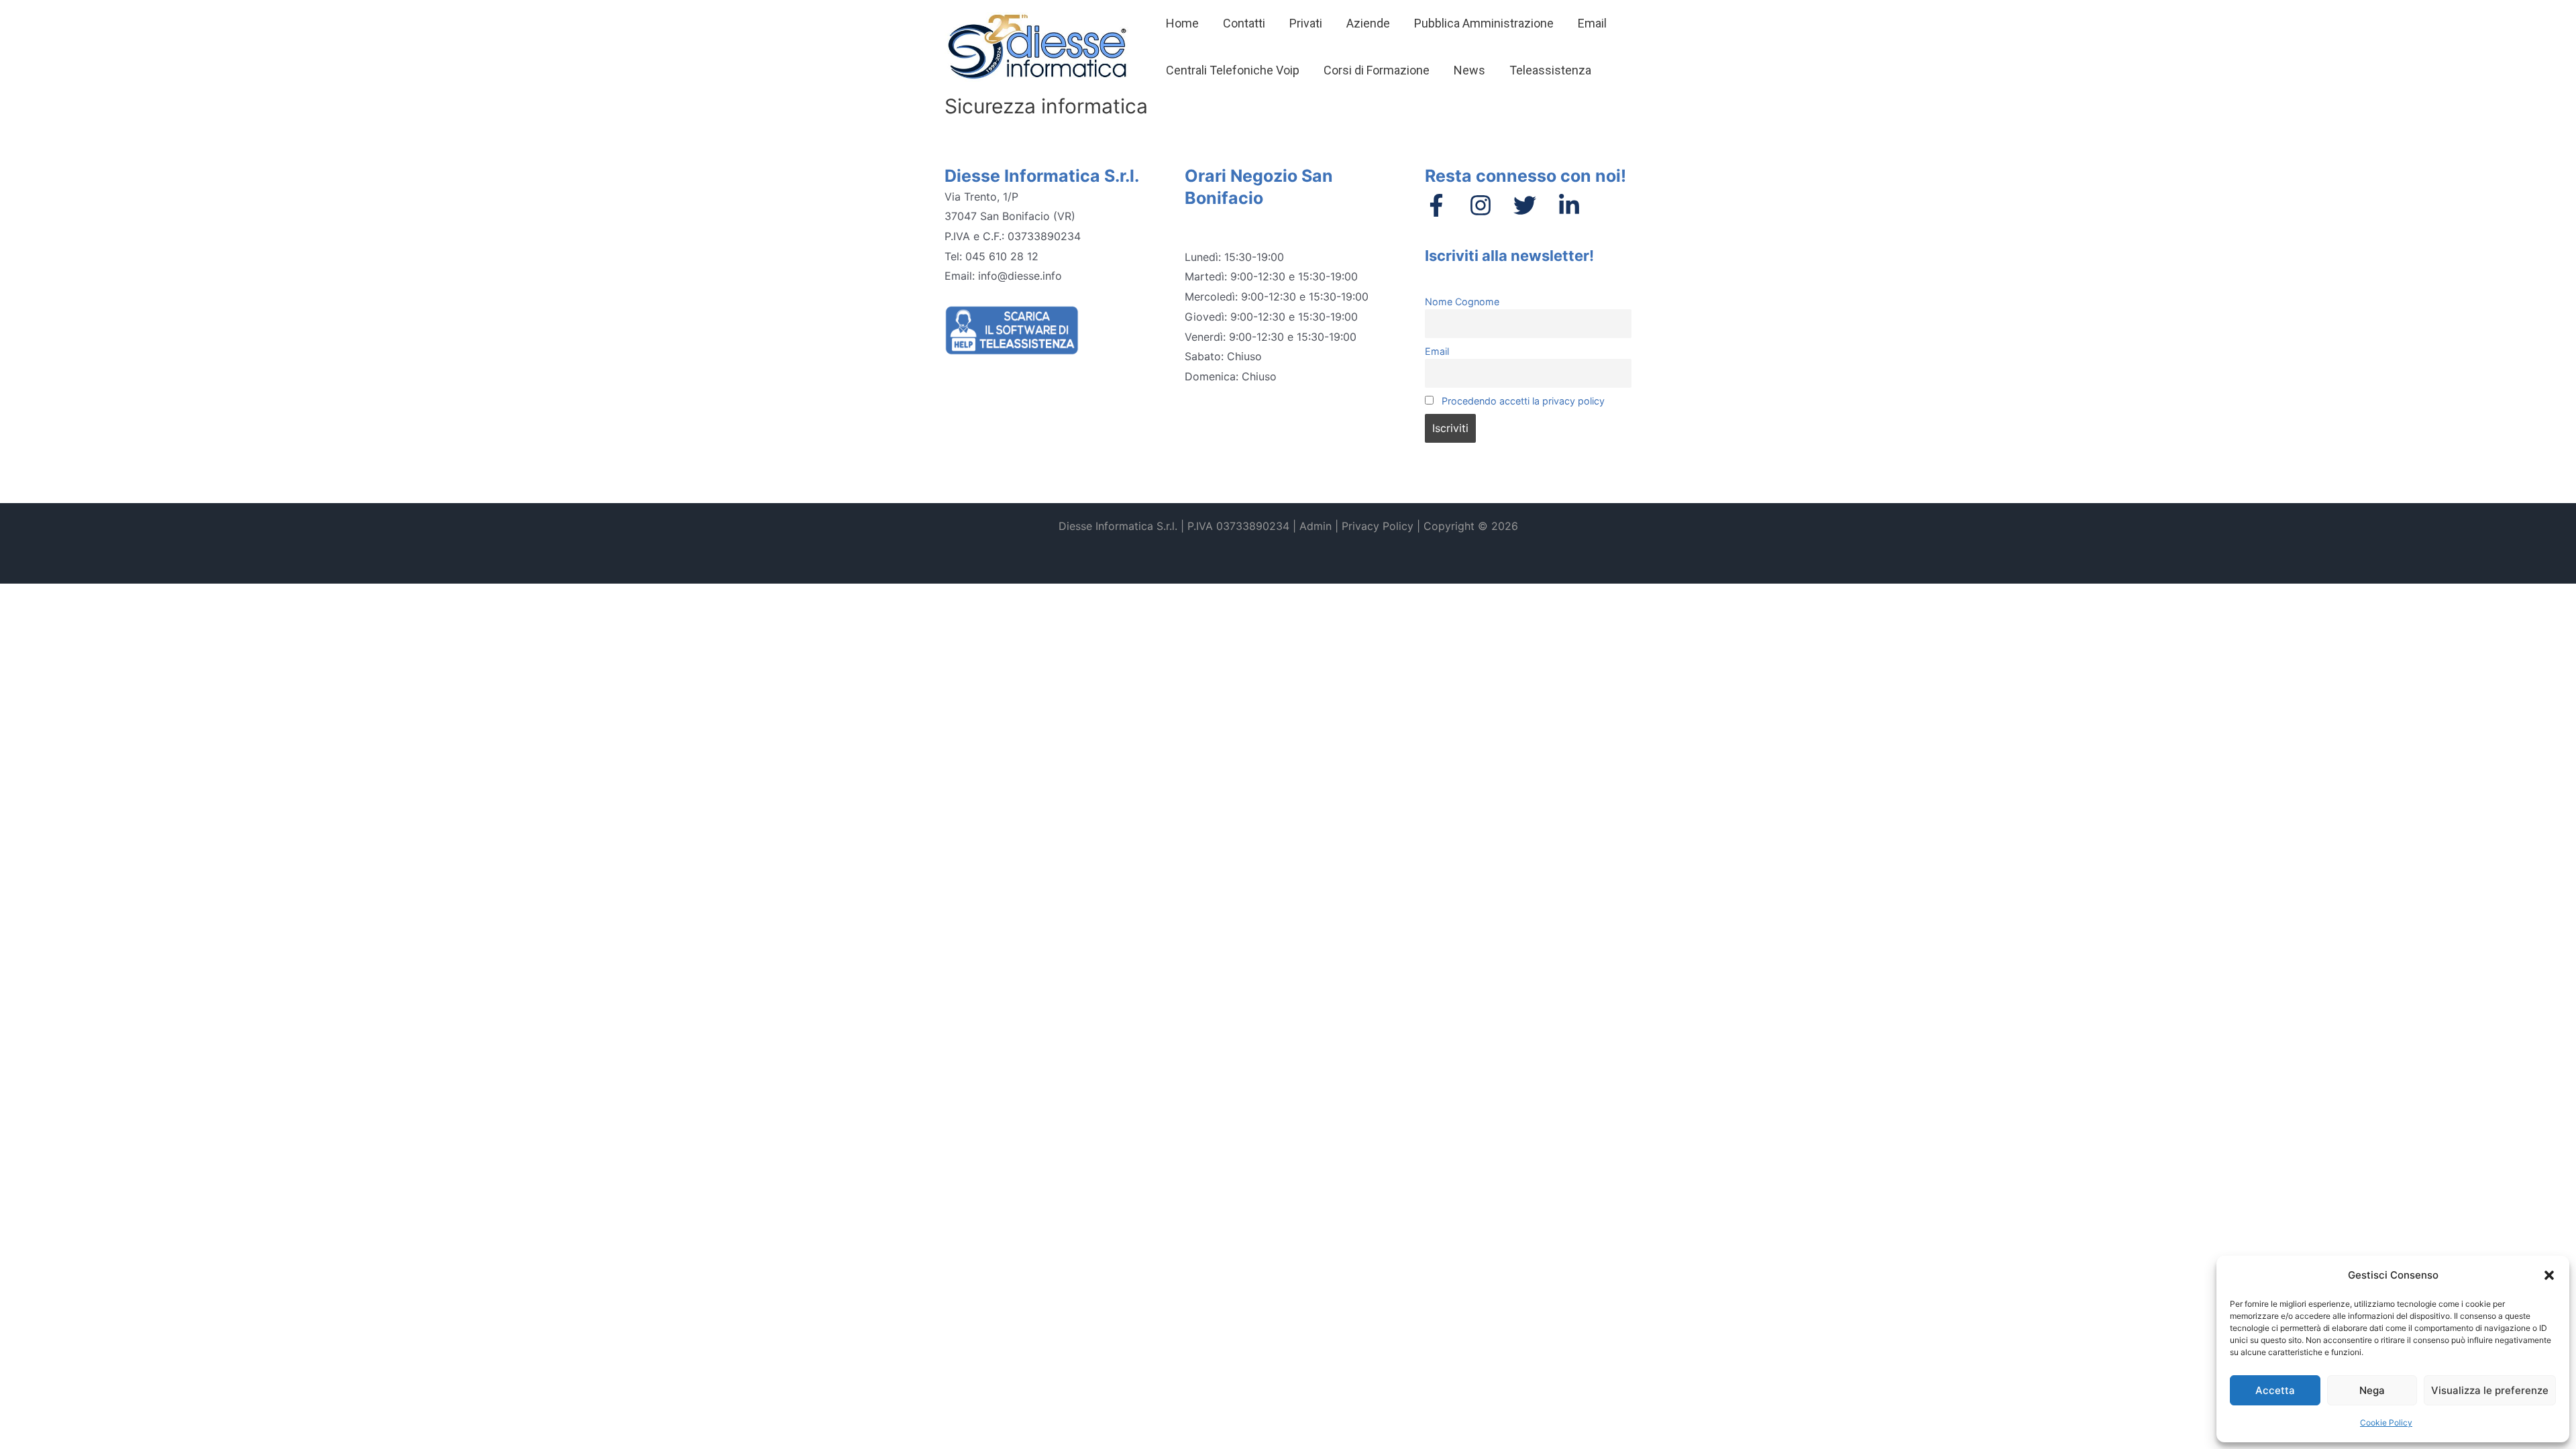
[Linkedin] (1569, 205)
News (1469, 70)
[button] (2549, 1275)
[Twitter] (1525, 205)
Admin (1316, 526)
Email (1592, 23)
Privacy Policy (1378, 526)
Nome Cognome (1462, 302)
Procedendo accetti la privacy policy (1522, 401)
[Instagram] (1481, 205)
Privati (1306, 23)
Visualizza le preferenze (2490, 1390)
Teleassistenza (1550, 70)
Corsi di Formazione (1377, 70)
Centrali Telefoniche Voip (1233, 70)
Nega (2372, 1390)
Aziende (1368, 23)
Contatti (1244, 23)
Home (1182, 23)
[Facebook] (1436, 205)
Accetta (2275, 1390)
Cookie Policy (2386, 1423)
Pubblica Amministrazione (1484, 23)
